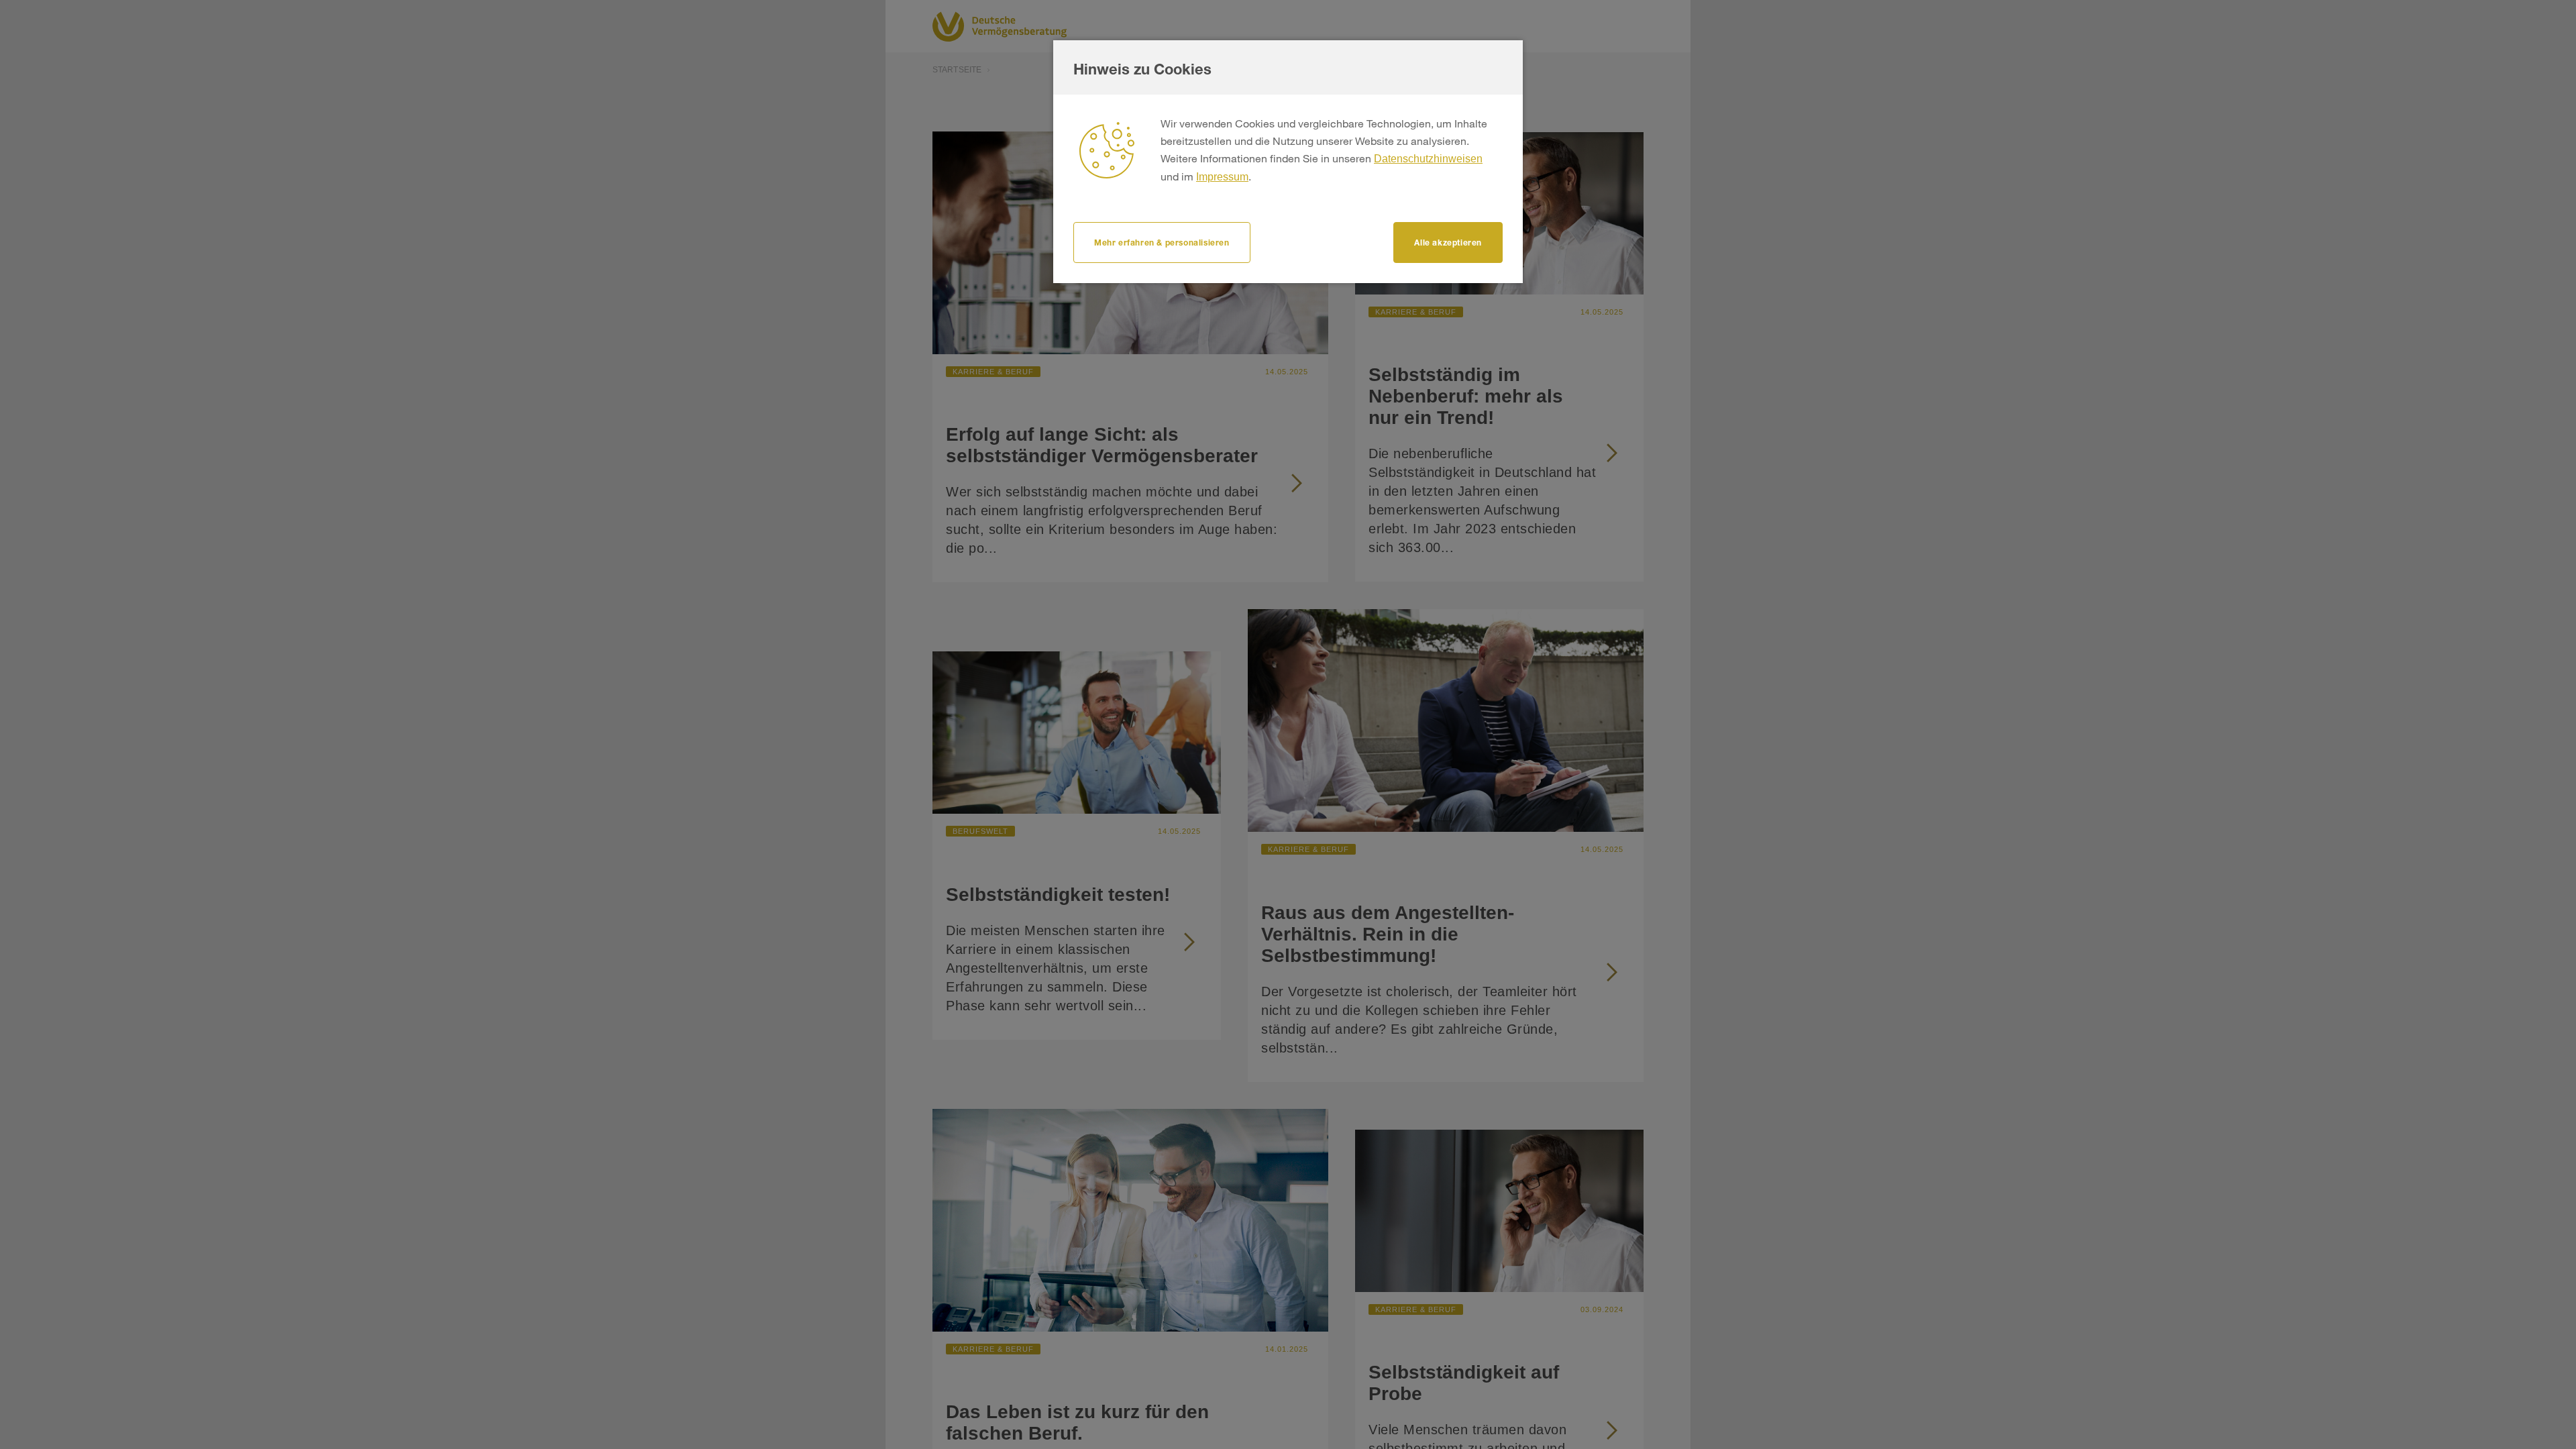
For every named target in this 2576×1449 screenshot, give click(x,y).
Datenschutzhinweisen (1428, 159)
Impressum (1222, 177)
